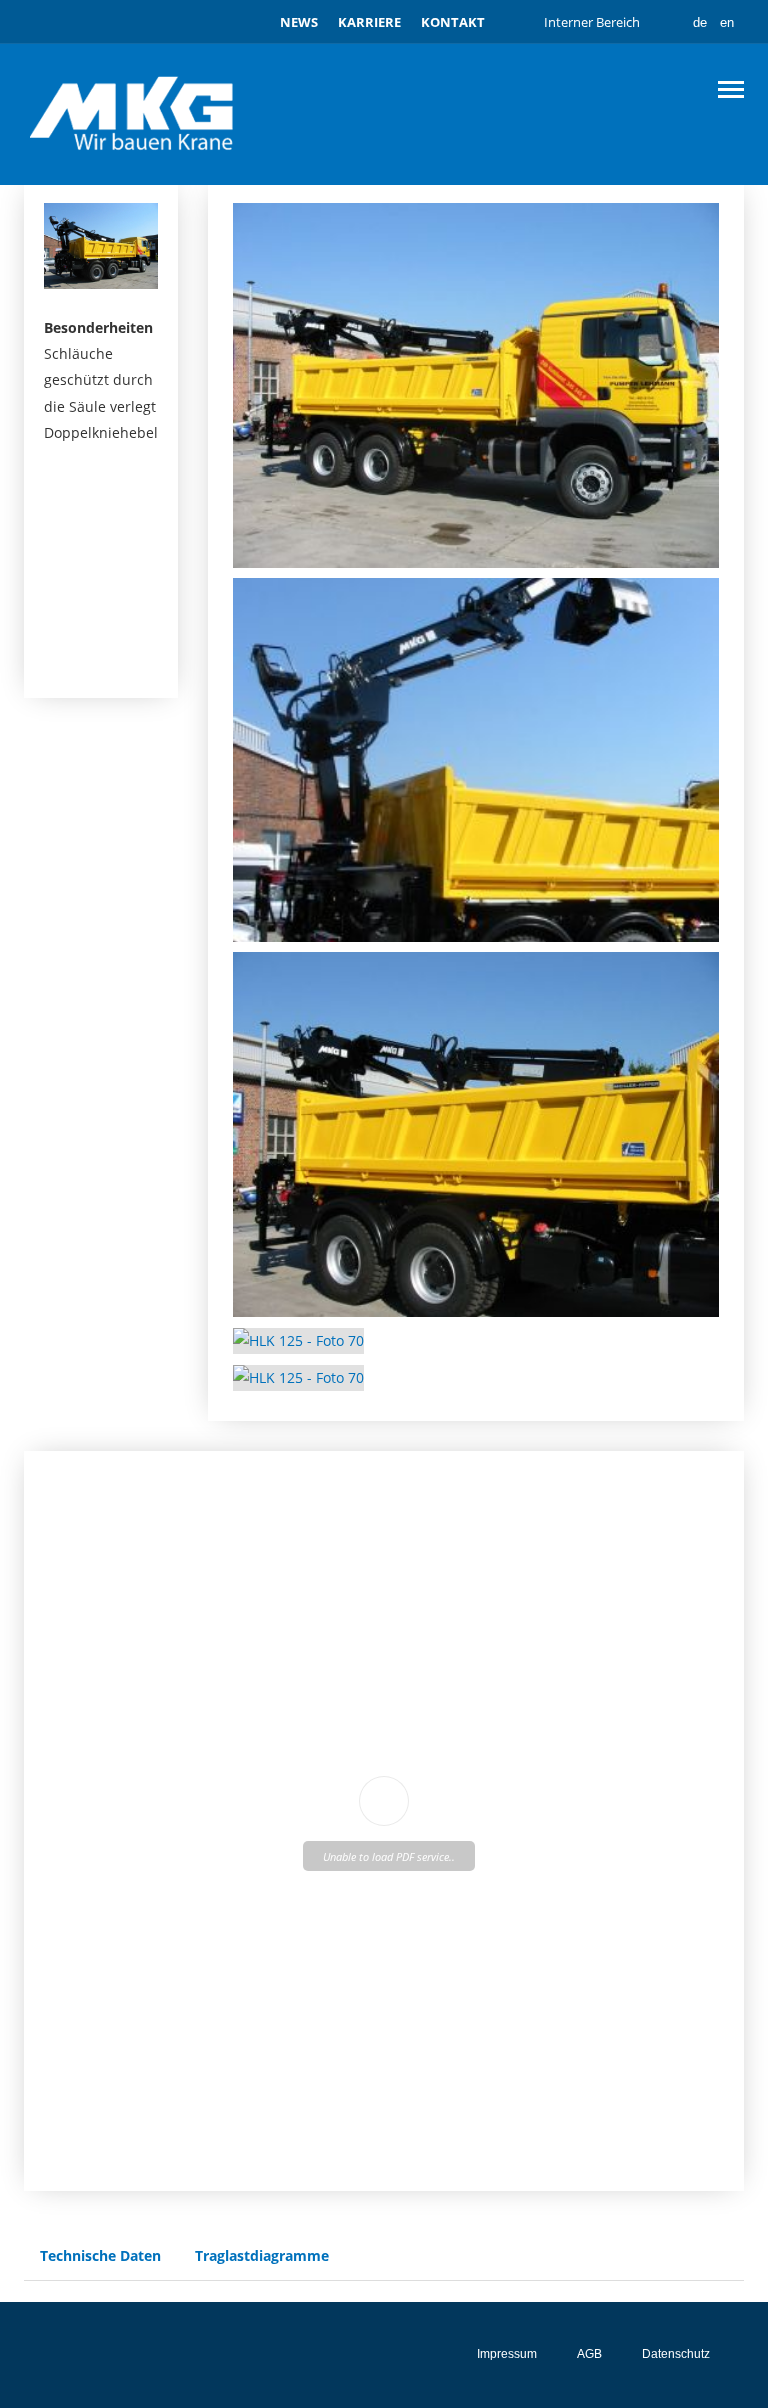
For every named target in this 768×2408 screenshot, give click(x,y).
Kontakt (453, 22)
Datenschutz (676, 2354)
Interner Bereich (592, 22)
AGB (589, 2354)
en (727, 22)
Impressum (507, 2354)
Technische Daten (100, 2255)
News (299, 22)
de (700, 22)
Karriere (369, 22)
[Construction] (134, 113)
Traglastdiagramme (262, 2255)
